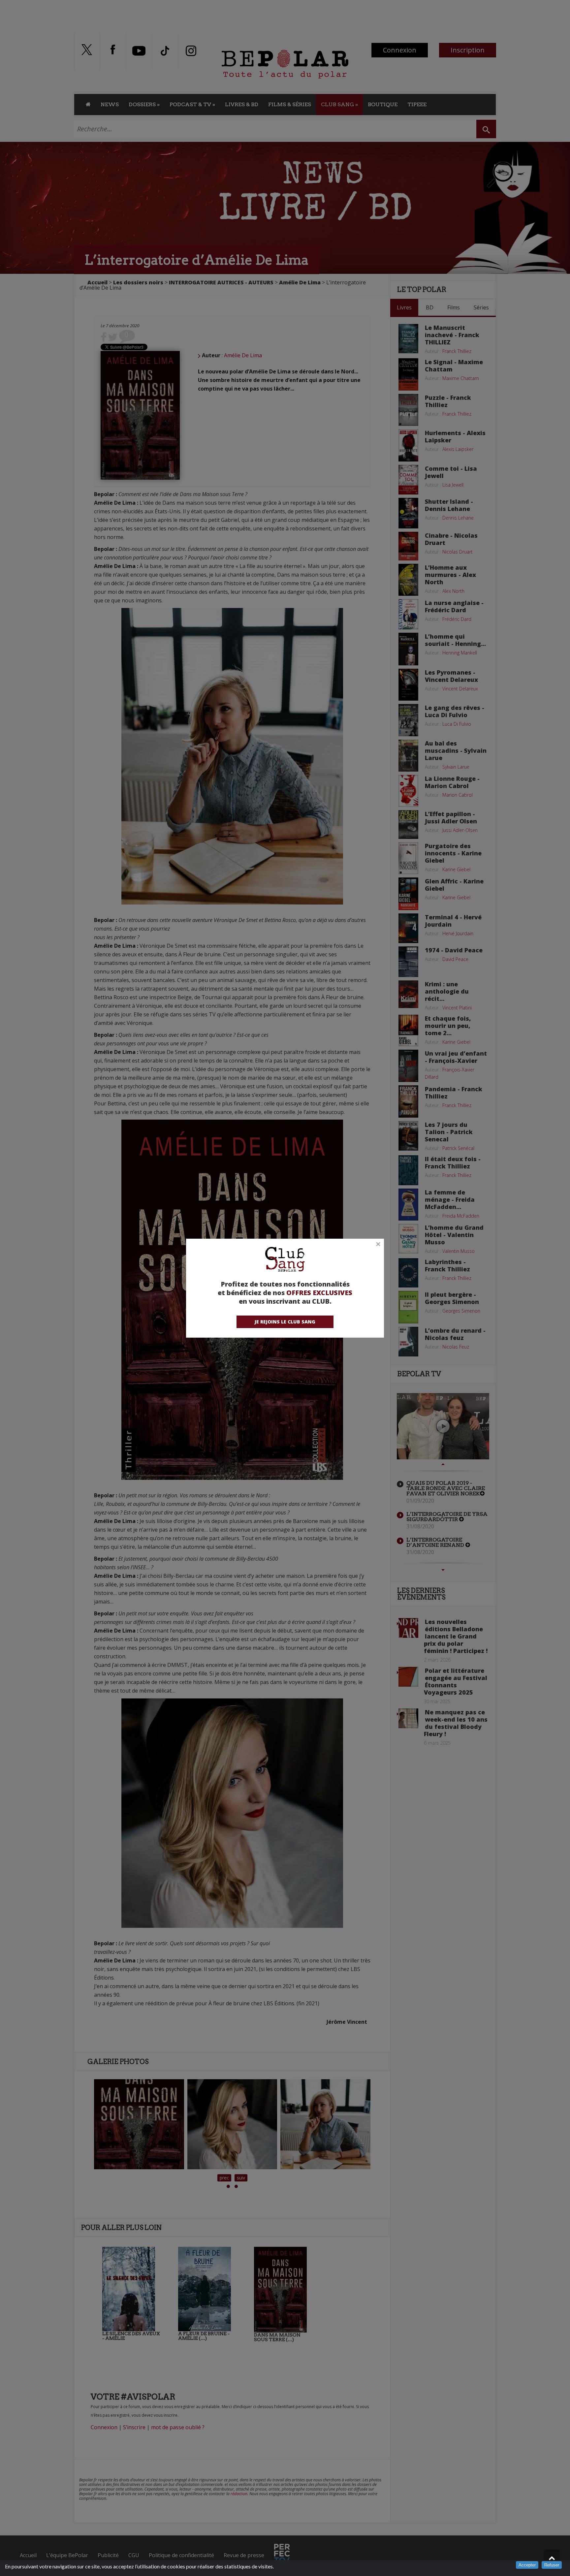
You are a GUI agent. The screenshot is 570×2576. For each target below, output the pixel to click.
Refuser (552, 2565)
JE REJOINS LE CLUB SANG (285, 1322)
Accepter (527, 2565)
